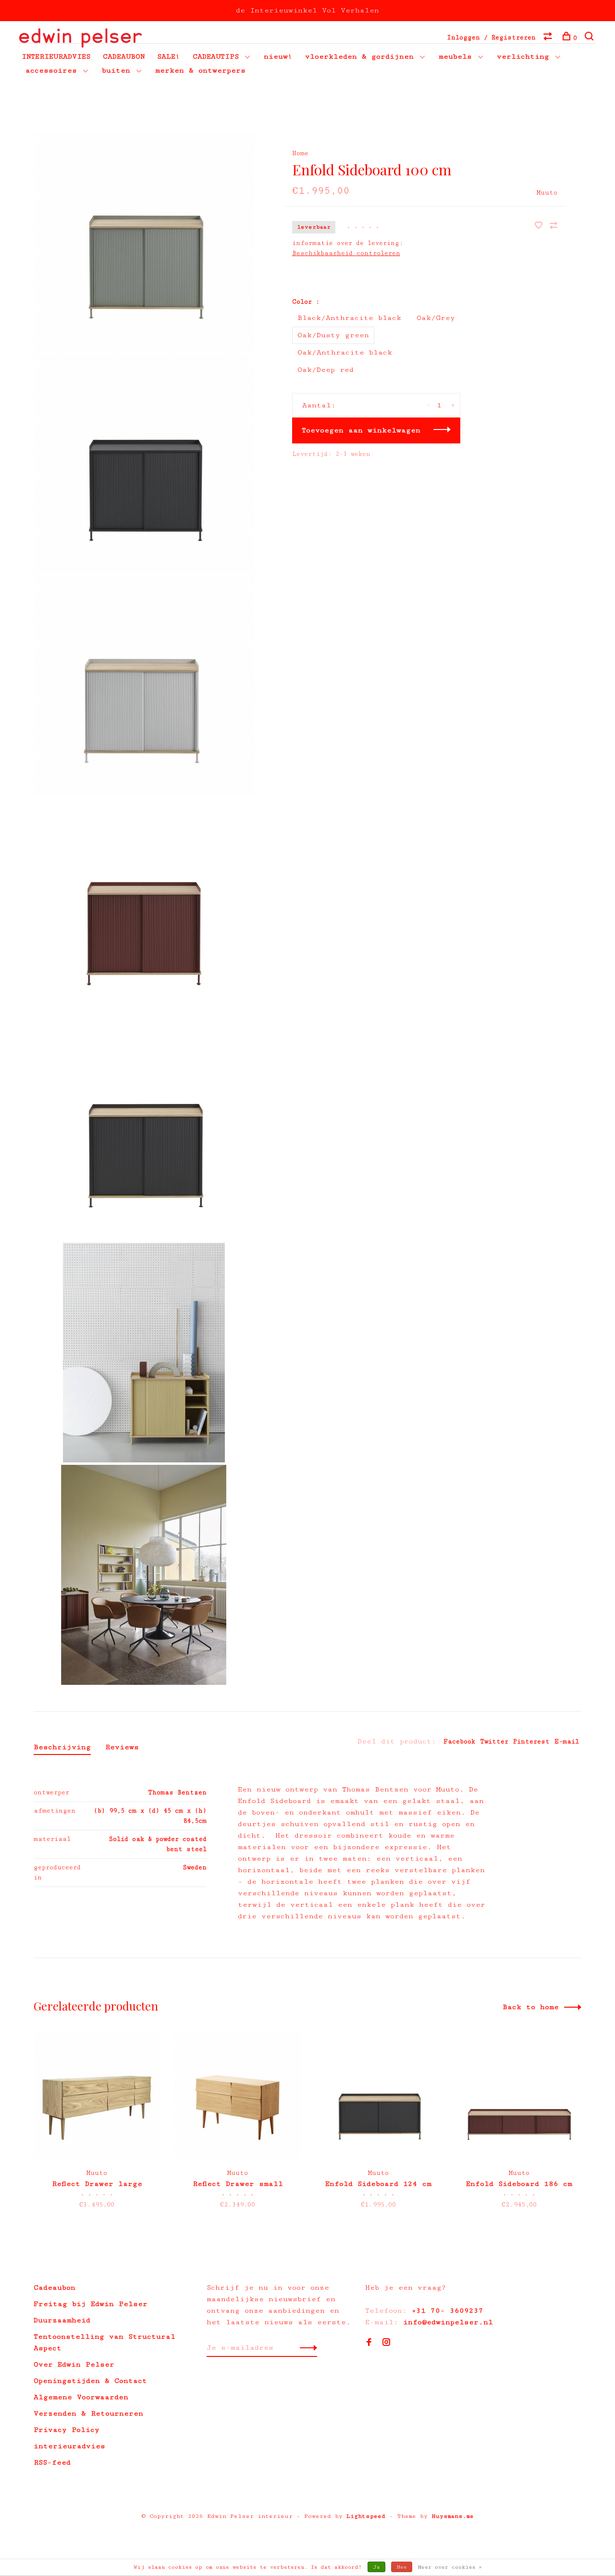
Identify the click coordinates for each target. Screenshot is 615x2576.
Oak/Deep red (326, 370)
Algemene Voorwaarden (81, 2397)
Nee (402, 2567)
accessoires (51, 70)
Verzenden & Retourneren (88, 2413)
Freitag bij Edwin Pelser (91, 2304)
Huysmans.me (453, 2516)
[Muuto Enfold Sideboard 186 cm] (519, 2095)
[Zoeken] (590, 38)
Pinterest (531, 1742)
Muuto (547, 193)
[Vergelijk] (549, 38)
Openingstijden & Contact (90, 2381)
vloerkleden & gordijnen (359, 56)
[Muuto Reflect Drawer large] (97, 2095)
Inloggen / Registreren (491, 37)
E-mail (567, 1742)
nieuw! (278, 56)
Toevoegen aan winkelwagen (361, 430)
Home (300, 153)
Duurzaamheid (62, 2320)
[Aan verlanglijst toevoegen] (541, 227)
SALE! (169, 56)
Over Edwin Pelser (74, 2364)
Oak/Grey (436, 318)
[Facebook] (369, 2343)
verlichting (523, 56)
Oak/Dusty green (333, 335)
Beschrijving (62, 1747)
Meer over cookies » (450, 2567)
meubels (455, 56)
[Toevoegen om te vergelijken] (553, 227)
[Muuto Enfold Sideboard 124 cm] (378, 2095)
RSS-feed (52, 2462)
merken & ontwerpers (200, 70)
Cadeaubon (55, 2288)
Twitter (494, 1742)
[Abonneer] (306, 2348)
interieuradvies (69, 2446)
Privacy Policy (67, 2430)
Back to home (531, 2007)
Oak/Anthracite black (345, 352)
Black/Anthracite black (349, 318)
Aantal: (319, 405)
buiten (116, 70)
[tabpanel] (97, 2128)
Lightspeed (366, 2516)
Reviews (122, 1747)
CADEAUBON (124, 56)
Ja (376, 2567)
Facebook (459, 1742)
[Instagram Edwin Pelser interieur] (386, 2343)
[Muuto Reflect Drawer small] (238, 2095)
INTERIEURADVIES (56, 56)
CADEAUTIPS (216, 56)
